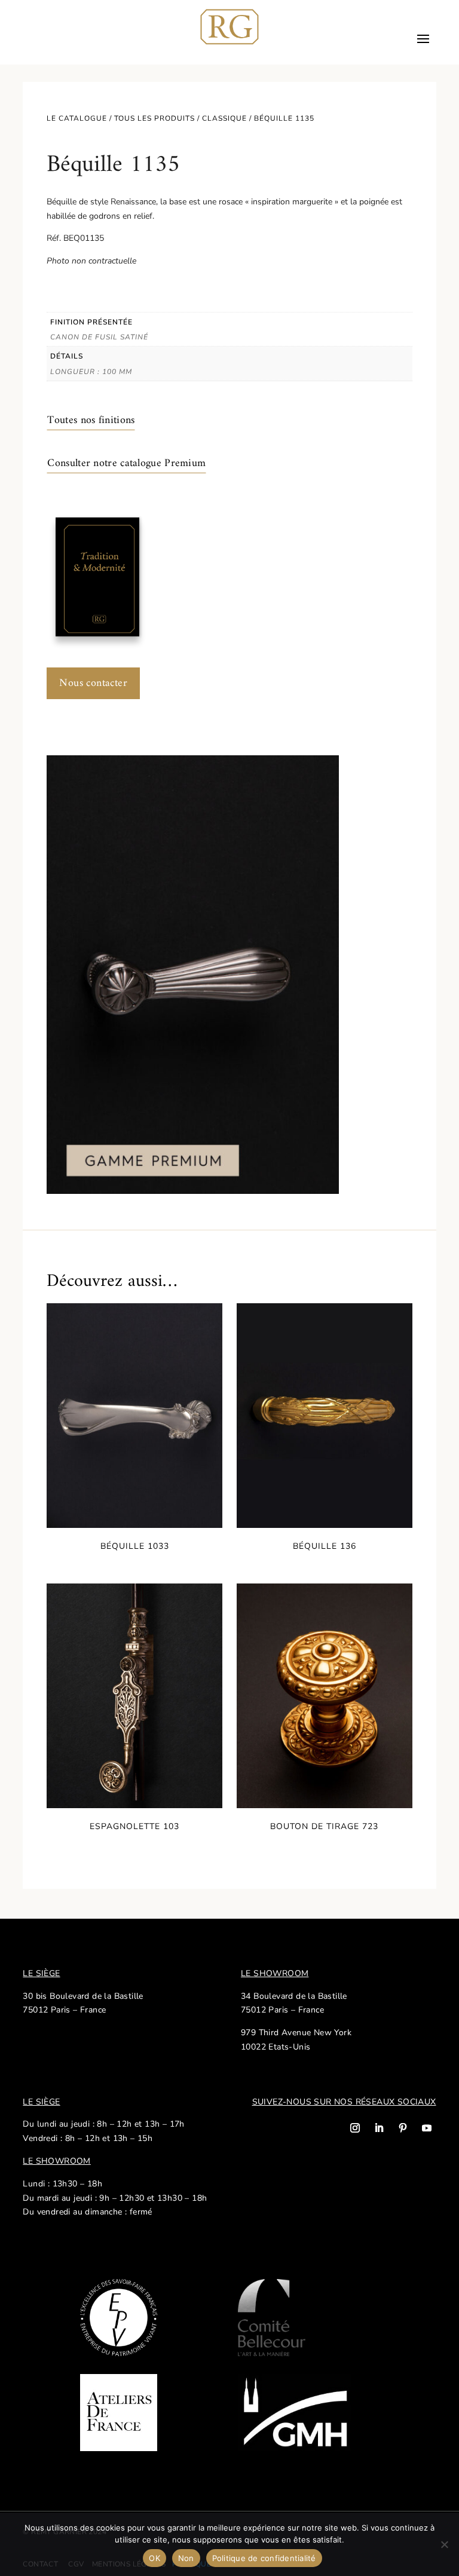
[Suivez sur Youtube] (427, 2128)
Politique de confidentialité (264, 2558)
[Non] (444, 2544)
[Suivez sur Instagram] (355, 2128)
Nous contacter (93, 683)
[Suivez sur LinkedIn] (379, 2128)
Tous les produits (154, 118)
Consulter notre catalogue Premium (126, 463)
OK (154, 2558)
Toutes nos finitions (91, 420)
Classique (224, 118)
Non (186, 2558)
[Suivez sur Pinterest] (403, 2128)
